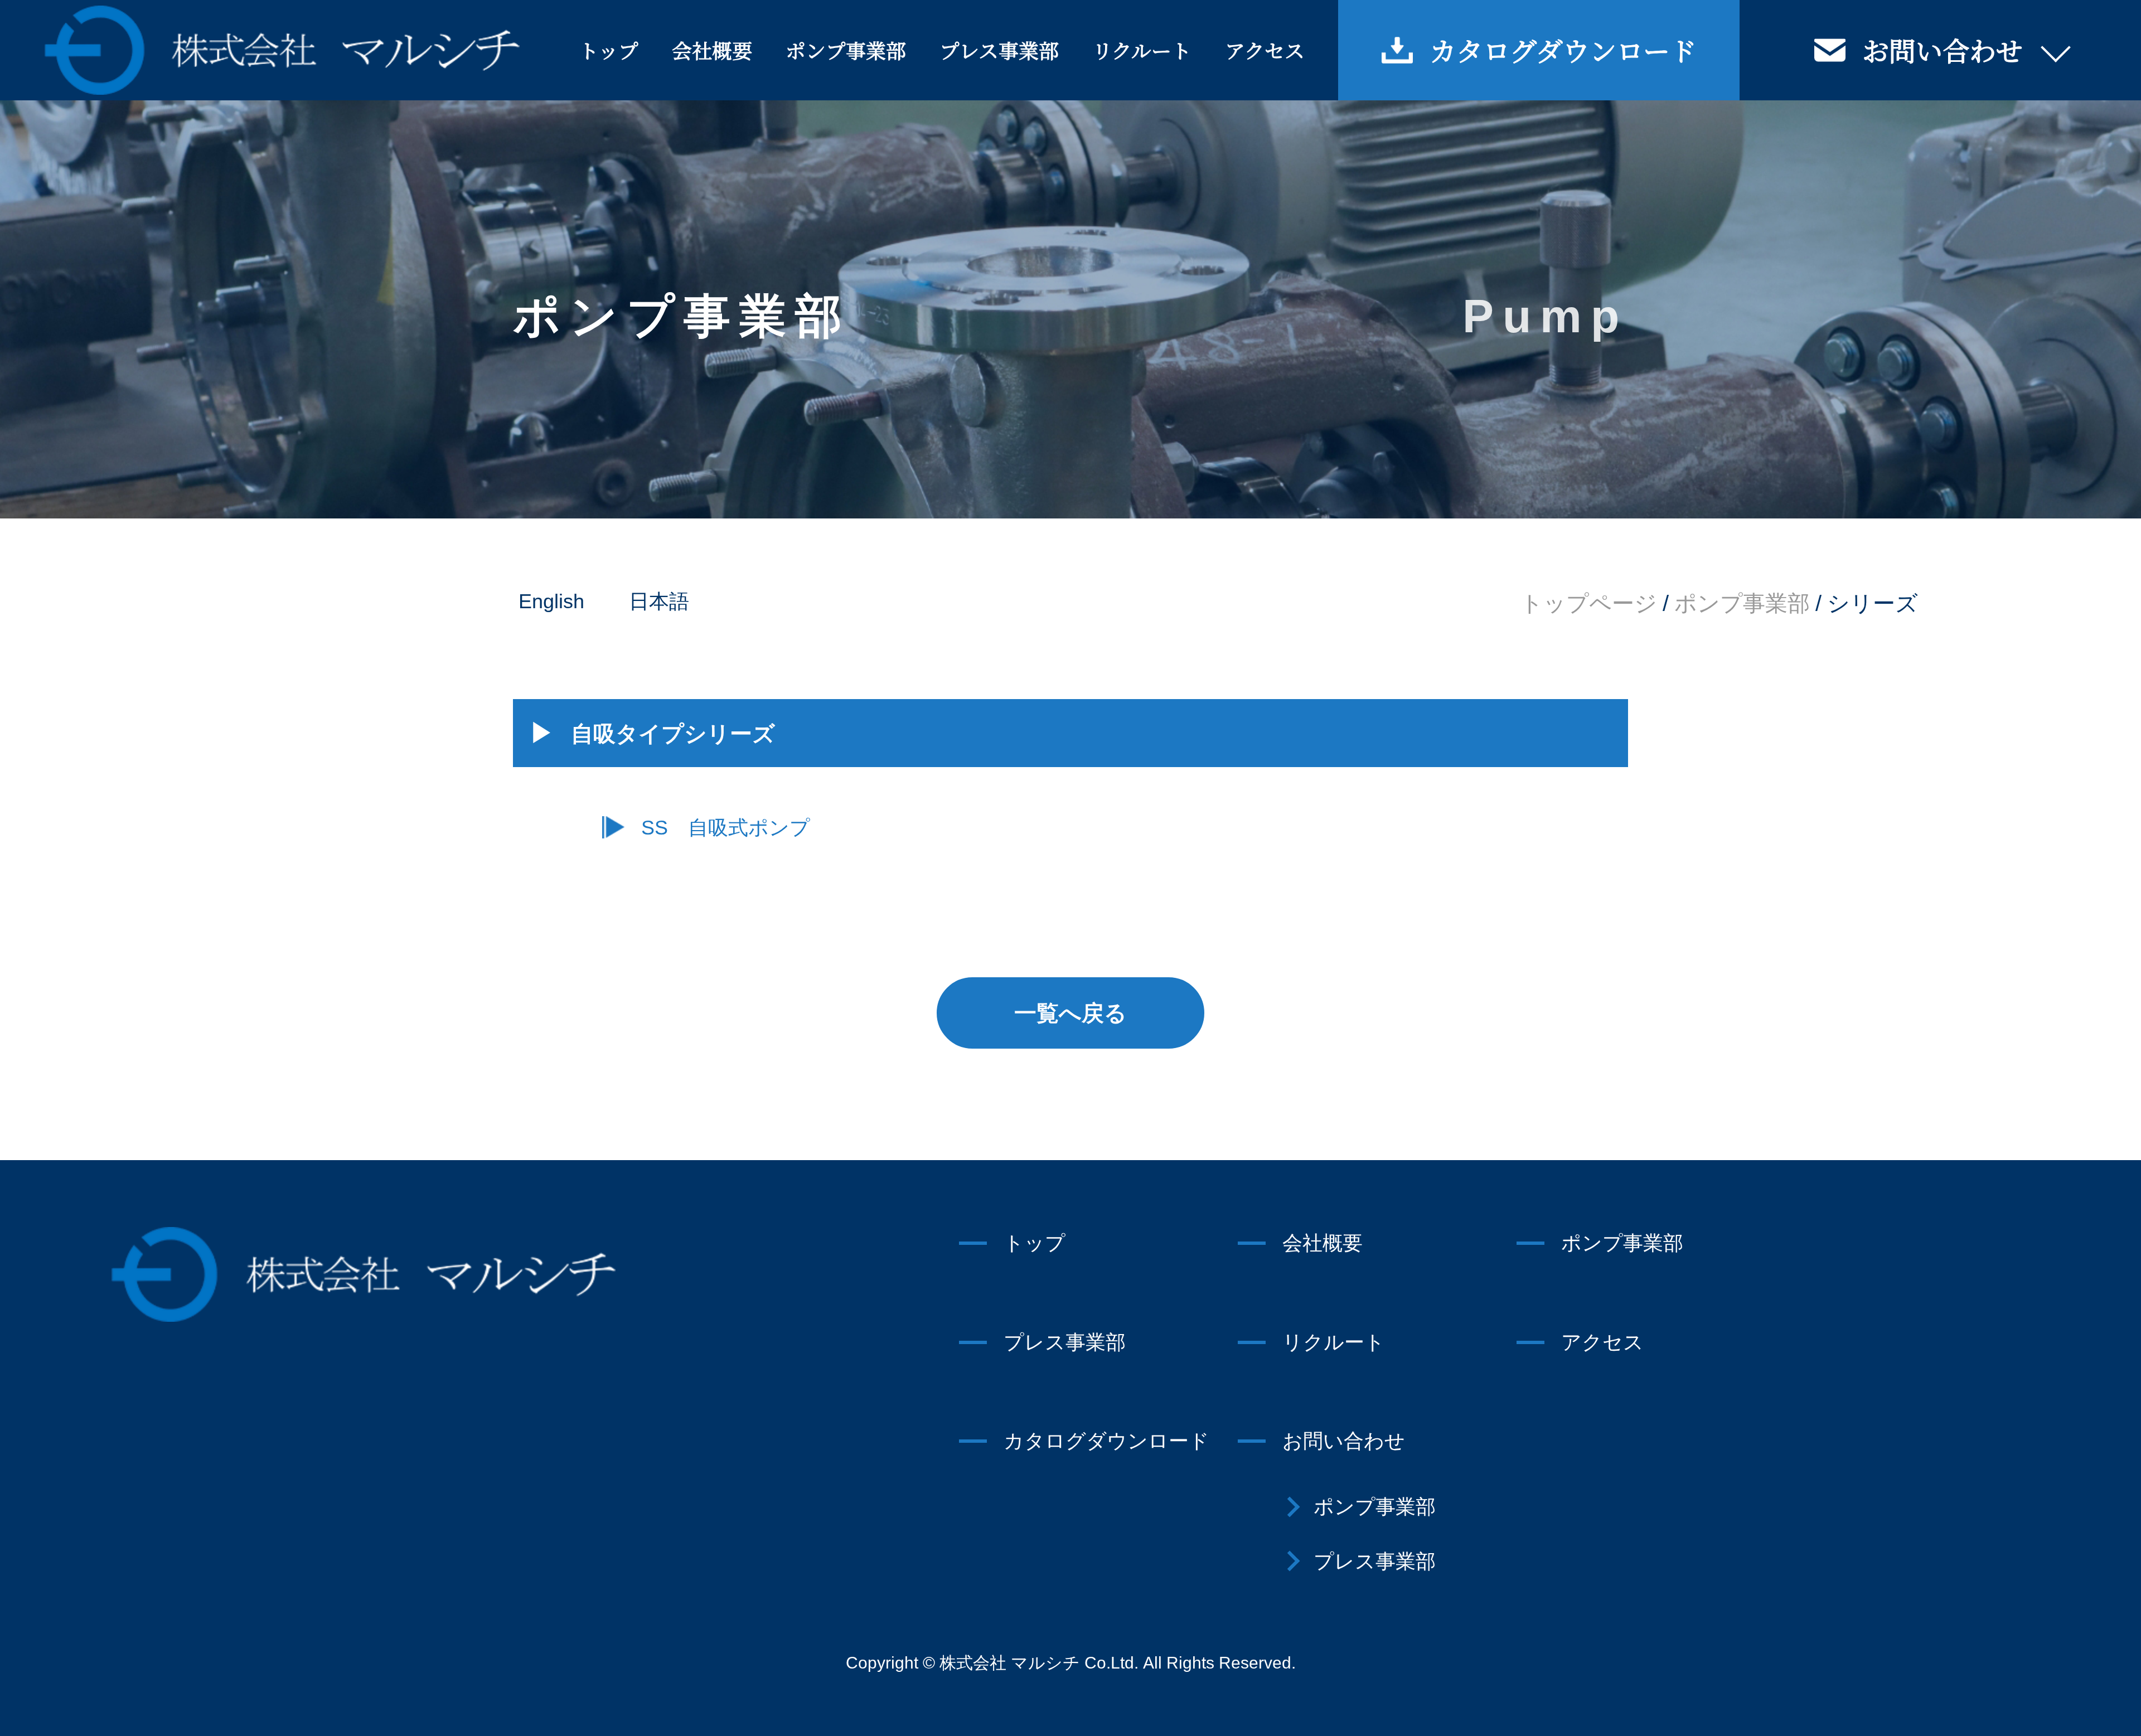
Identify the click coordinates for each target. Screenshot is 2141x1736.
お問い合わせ (1943, 50)
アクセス (1265, 50)
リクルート (1142, 50)
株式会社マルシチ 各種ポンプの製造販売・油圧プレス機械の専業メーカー (282, 50)
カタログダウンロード (1563, 50)
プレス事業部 (999, 50)
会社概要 (712, 50)
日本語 (659, 601)
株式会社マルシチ (364, 1274)
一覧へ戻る (1070, 1013)
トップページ (1589, 603)
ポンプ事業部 (846, 50)
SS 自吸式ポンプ (726, 828)
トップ (609, 50)
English (551, 601)
